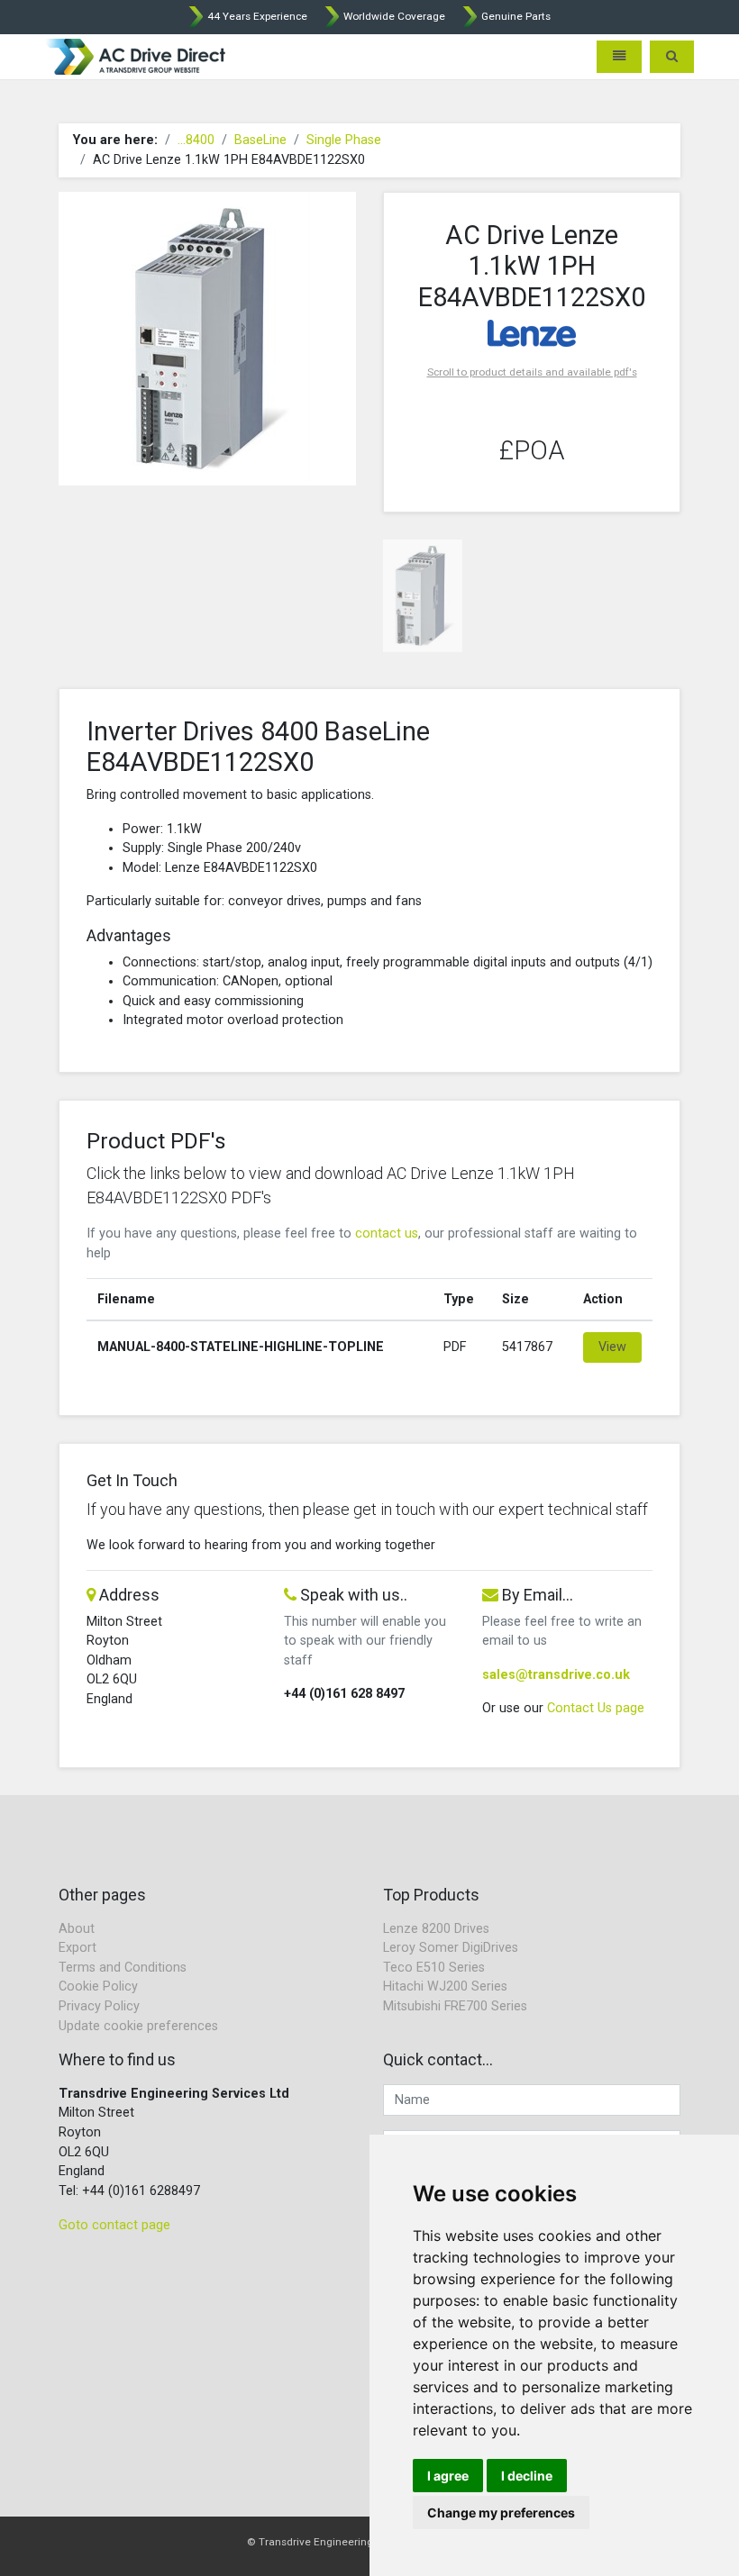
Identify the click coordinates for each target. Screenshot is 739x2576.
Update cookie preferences (138, 2026)
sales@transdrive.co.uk (556, 1675)
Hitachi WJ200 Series (445, 1986)
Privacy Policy (99, 2006)
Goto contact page (114, 2225)
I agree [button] (448, 2476)
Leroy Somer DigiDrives (451, 1948)
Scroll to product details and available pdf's (532, 372)
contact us (387, 1234)
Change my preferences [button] (501, 2513)
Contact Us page (596, 1708)
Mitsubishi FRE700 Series (455, 2006)
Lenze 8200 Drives (436, 1929)
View (612, 1347)
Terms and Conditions (123, 1968)
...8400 (196, 140)
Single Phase (344, 140)
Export (78, 1948)
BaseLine (260, 140)
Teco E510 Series (434, 1968)
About (77, 1929)
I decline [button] (527, 2476)
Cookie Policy (98, 1986)
